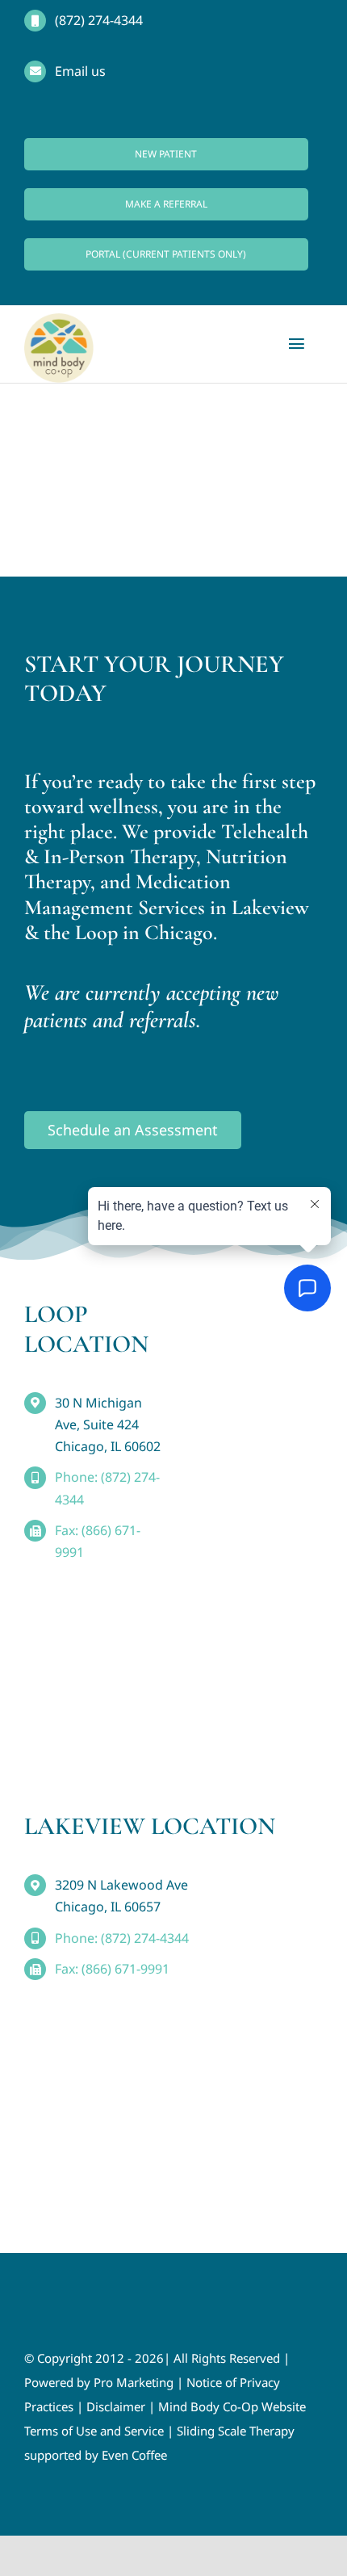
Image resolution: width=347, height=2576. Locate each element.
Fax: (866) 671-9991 (112, 1969)
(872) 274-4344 (99, 20)
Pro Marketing (134, 2382)
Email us (80, 71)
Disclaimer (116, 2406)
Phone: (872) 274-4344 (122, 1938)
